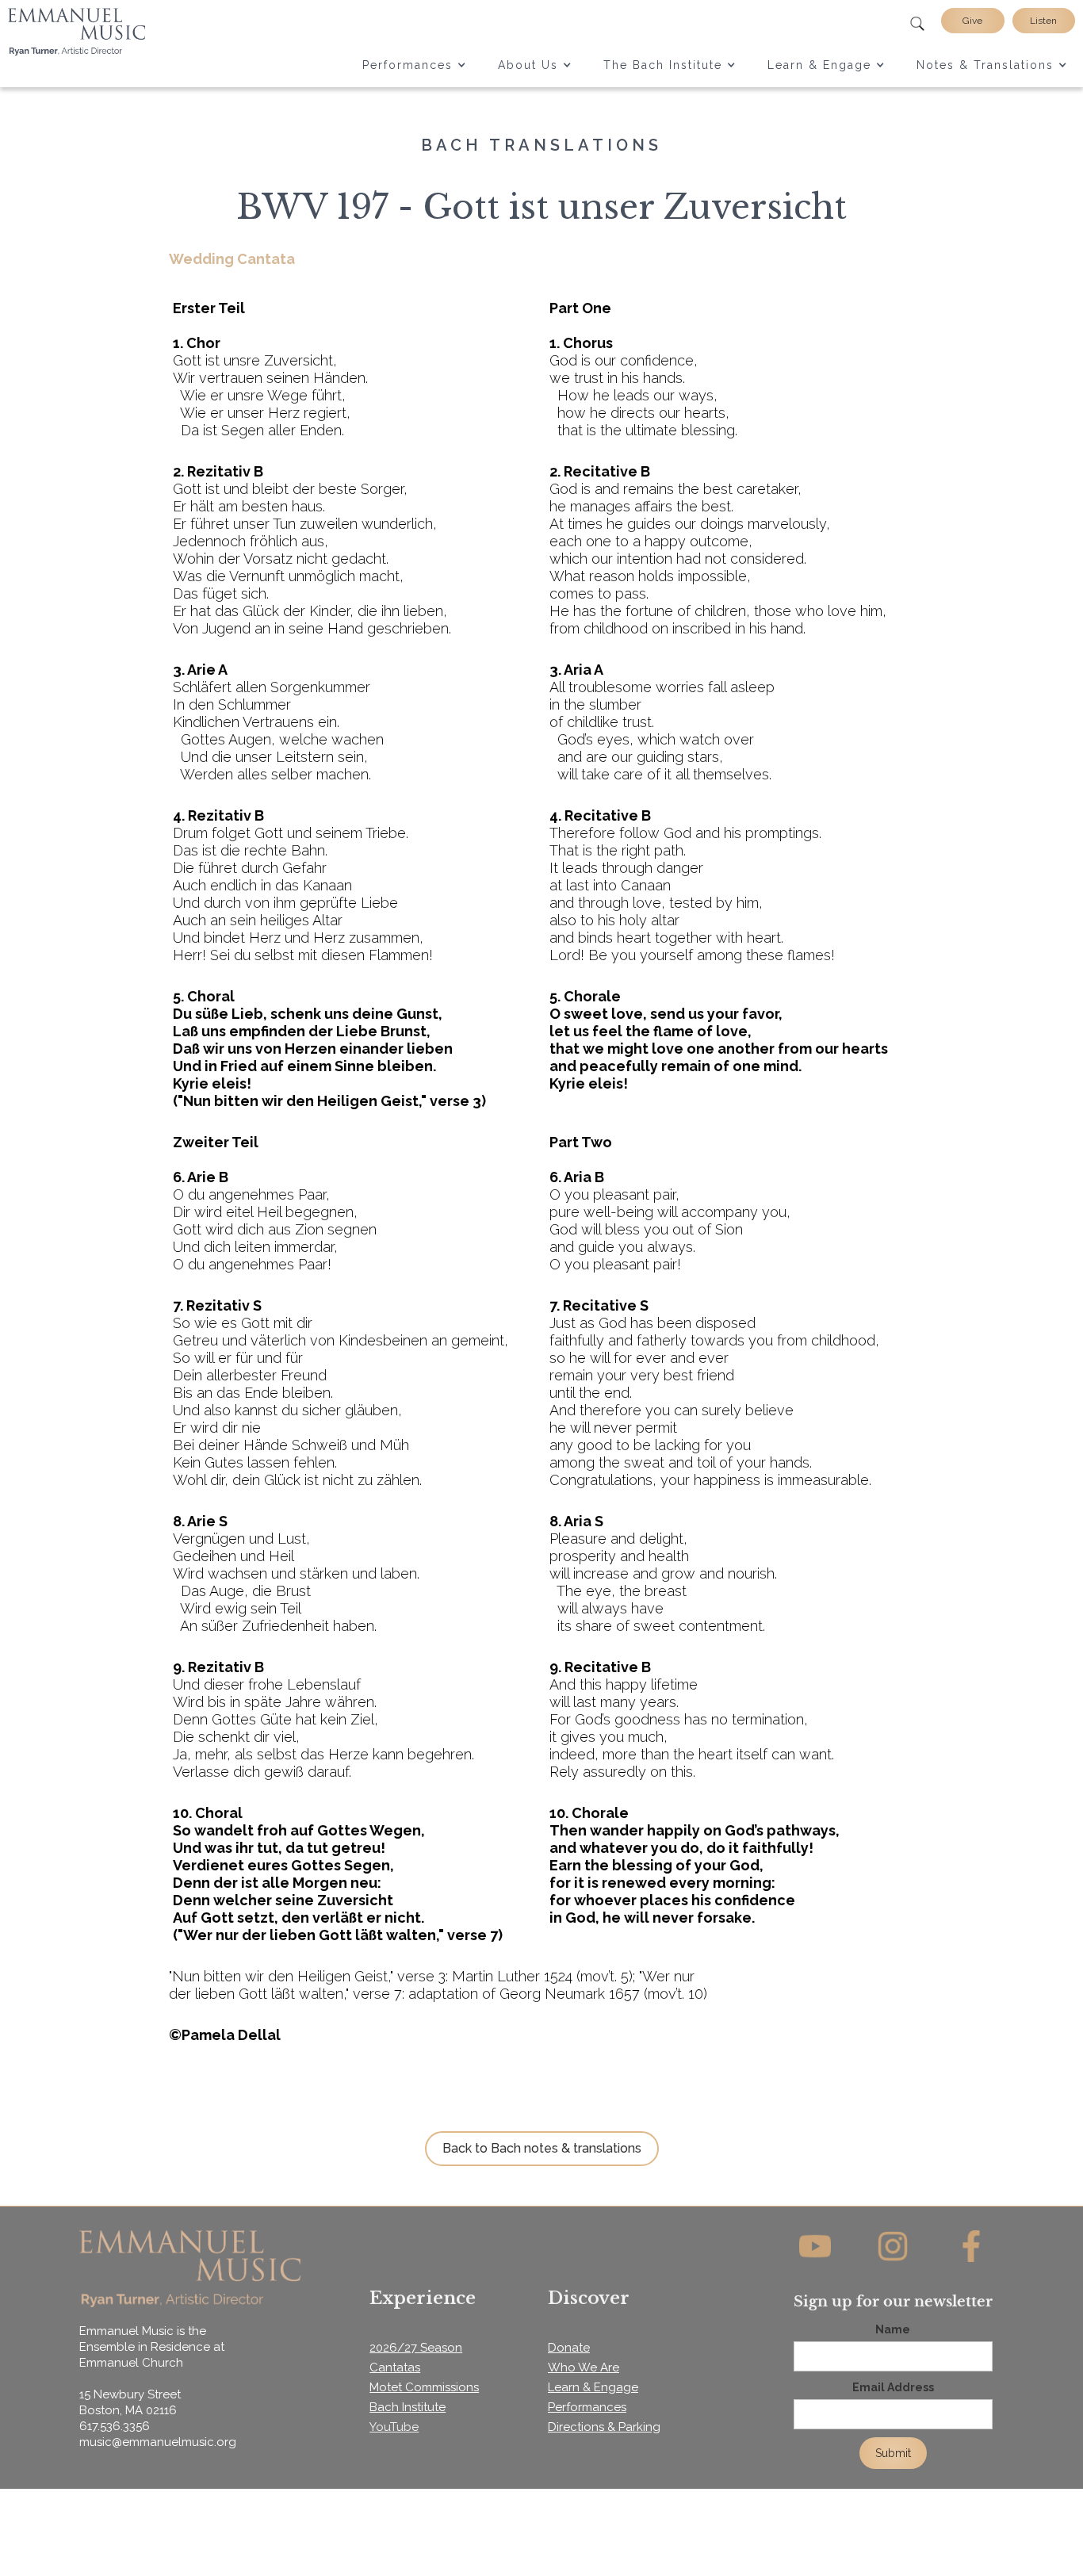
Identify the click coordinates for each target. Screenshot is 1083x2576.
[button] (414, 65)
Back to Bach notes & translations (542, 2148)
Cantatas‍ (395, 2367)
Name (893, 2329)
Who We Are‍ (584, 2367)
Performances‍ (587, 2407)
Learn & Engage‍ (593, 2387)
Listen (1043, 21)
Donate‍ (569, 2348)
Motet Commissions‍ (424, 2387)
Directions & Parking (604, 2427)
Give (972, 21)
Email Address (893, 2387)
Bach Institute (408, 2407)
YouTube (394, 2427)
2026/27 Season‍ (416, 2348)
